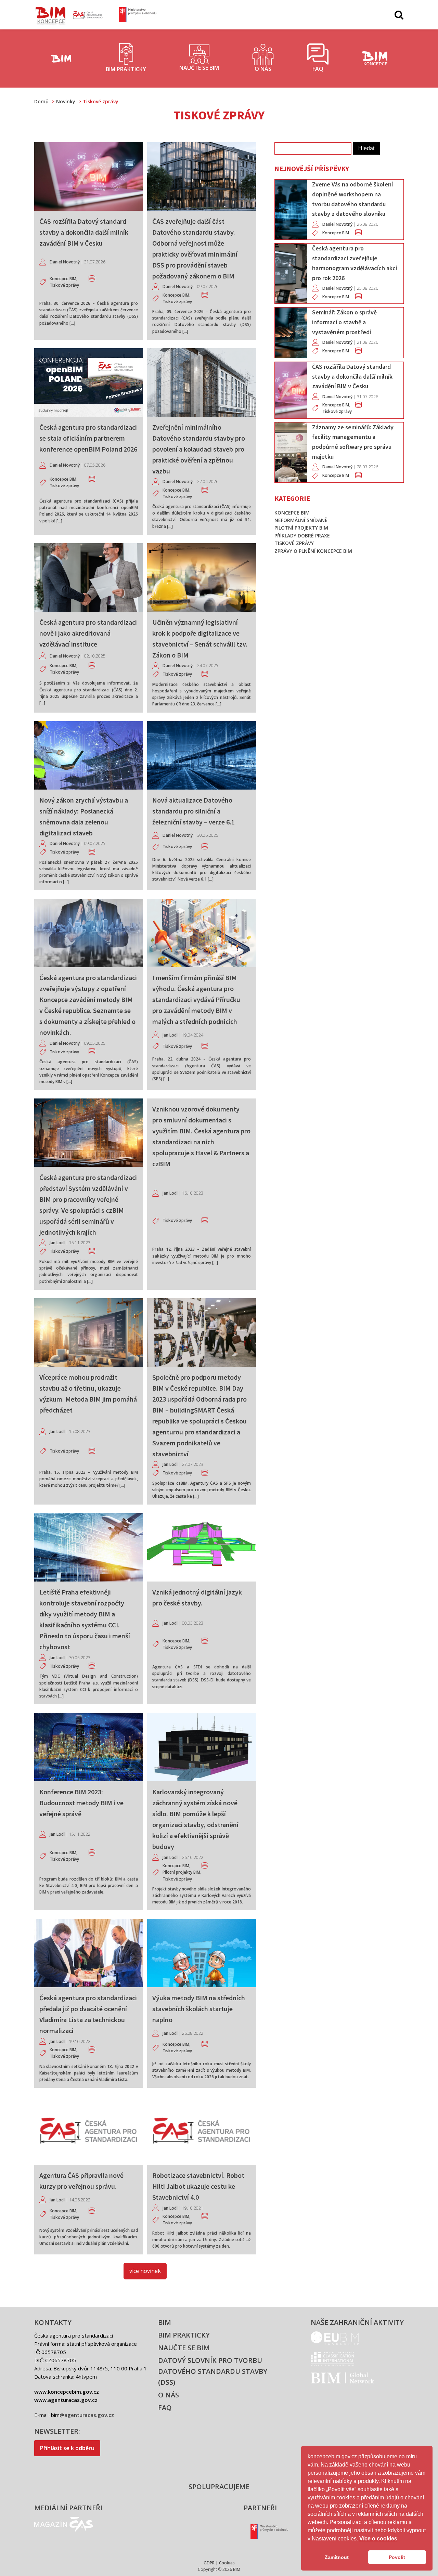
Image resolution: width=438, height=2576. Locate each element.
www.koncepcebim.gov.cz (67, 2392)
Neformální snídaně (301, 520)
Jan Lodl (170, 1035)
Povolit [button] (397, 2557)
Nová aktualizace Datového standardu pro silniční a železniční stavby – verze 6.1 (194, 811)
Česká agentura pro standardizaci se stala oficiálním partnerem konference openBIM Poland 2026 (88, 438)
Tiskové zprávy (64, 285)
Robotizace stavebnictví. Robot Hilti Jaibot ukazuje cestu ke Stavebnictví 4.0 (198, 2186)
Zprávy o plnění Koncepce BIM (313, 551)
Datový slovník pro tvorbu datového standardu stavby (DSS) (213, 2371)
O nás (169, 2395)
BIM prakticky (184, 2335)
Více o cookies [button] (378, 2539)
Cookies (227, 2563)
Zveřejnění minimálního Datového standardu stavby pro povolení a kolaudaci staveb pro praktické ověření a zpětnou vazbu (199, 449)
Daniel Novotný (65, 262)
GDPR (209, 2563)
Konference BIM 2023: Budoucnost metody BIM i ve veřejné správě (81, 1803)
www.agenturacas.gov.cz (66, 2400)
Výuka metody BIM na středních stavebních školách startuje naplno (199, 2009)
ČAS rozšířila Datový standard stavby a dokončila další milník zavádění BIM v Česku (84, 232)
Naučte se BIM (184, 2348)
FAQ (165, 2408)
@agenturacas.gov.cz (87, 2415)
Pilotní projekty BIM (181, 1872)
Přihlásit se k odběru (67, 2448)
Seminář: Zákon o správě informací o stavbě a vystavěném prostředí (344, 322)
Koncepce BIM (63, 279)
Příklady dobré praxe (302, 536)
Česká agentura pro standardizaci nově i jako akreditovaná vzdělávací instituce (88, 633)
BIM (165, 2322)
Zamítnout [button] (337, 2557)
